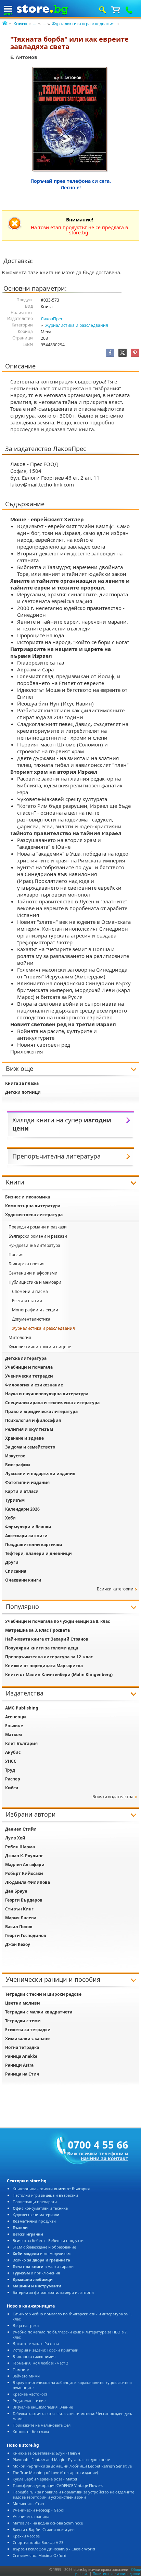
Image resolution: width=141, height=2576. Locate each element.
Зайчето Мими (26, 2376)
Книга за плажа (22, 1083)
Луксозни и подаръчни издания (40, 1474)
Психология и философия (33, 1420)
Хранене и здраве (24, 1438)
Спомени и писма (30, 1291)
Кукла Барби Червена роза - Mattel (45, 2479)
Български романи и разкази (38, 1236)
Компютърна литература (33, 1206)
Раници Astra (19, 2065)
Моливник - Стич (28, 2504)
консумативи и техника (40, 2208)
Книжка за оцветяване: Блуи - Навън (46, 2453)
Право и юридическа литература (41, 1411)
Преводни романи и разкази (38, 1227)
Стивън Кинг (19, 1909)
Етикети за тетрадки (28, 2030)
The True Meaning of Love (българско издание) (55, 2472)
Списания (16, 1571)
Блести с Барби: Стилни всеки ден (44, 2529)
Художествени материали (36, 2215)
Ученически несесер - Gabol (39, 2510)
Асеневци (16, 1717)
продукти (34, 2221)
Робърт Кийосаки (24, 1873)
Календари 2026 (22, 1509)
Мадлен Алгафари (25, 1865)
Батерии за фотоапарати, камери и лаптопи (53, 2292)
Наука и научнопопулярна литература (47, 1394)
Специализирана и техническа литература (52, 1403)
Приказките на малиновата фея (42, 2425)
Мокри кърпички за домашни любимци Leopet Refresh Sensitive (72, 2466)
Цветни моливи (23, 2003)
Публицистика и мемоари (35, 1282)
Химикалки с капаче (27, 2039)
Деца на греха (26, 2325)
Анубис (13, 1752)
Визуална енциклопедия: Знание (43, 2407)
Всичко (41, 2260)
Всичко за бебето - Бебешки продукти (48, 2240)
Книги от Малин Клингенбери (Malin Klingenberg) (59, 1675)
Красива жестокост (30, 2394)
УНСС (11, 1761)
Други (12, 1562)
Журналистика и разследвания (83, 24)
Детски (28, 2234)
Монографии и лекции (35, 1310)
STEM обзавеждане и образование (44, 2247)
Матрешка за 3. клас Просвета (37, 1630)
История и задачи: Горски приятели (46, 2350)
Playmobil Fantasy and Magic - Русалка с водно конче (61, 2459)
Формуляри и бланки (28, 1527)
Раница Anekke (21, 2056)
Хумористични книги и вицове (40, 1347)
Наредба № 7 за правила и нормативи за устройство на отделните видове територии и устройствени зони (73, 2494)
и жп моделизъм (42, 2253)
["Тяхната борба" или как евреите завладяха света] (70, 120)
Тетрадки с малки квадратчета (39, 2012)
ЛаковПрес (52, 319)
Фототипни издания (27, 1482)
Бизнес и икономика (28, 1197)
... (35, 24)
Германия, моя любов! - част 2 (40, 2363)
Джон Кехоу (18, 1944)
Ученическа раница (31, 2516)
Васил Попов (19, 1927)
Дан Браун (16, 1891)
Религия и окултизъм (29, 1429)
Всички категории (115, 1589)
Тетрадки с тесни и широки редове (43, 1994)
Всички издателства (113, 1797)
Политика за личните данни (116, 2574)
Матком (14, 1735)
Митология (20, 1337)
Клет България (21, 1743)
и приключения (36, 2273)
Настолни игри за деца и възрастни (45, 2195)
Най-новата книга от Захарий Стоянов (47, 1639)
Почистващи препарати (35, 2202)
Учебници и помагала (29, 1367)
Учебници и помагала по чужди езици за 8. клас (57, 1621)
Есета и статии (27, 1301)
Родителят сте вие (29, 2400)
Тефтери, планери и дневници (39, 1553)
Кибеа (12, 1788)
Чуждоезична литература (34, 1245)
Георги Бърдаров (24, 1900)
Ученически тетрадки (29, 1376)
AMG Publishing (22, 1708)
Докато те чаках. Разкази (36, 2344)
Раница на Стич (22, 2074)
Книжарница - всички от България (51, 2189)
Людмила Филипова (28, 1882)
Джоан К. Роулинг (24, 1856)
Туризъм (15, 1500)
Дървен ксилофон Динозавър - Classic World (54, 2549)
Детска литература (26, 1358)
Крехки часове (26, 2536)
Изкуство (15, 1456)
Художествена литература (34, 1215)
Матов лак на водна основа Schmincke (48, 2523)
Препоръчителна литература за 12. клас (49, 1657)
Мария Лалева (21, 1918)
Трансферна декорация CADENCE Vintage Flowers (58, 2485)
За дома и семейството (30, 1447)
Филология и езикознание (34, 1385)
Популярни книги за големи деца (42, 1648)
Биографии (18, 1465)
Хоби (10, 1518)
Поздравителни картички (34, 1545)
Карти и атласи (22, 1491)
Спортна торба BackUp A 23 (38, 2542)
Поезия (16, 1255)
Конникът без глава (31, 2432)
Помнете (21, 2369)
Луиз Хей (15, 1838)
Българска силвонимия (34, 2356)
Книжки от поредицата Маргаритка (44, 1666)
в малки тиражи (43, 2266)
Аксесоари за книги (26, 1536)
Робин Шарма (20, 1847)
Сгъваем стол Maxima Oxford (40, 2555)
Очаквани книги (23, 1580)
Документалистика (31, 1319)
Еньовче (14, 1726)
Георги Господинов (26, 1935)
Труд (10, 1770)
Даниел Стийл (21, 1829)
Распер (13, 1779)
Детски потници (23, 1092)
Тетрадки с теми (23, 2021)
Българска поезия (27, 1264)
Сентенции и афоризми (33, 1273)
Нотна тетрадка (22, 2047)
